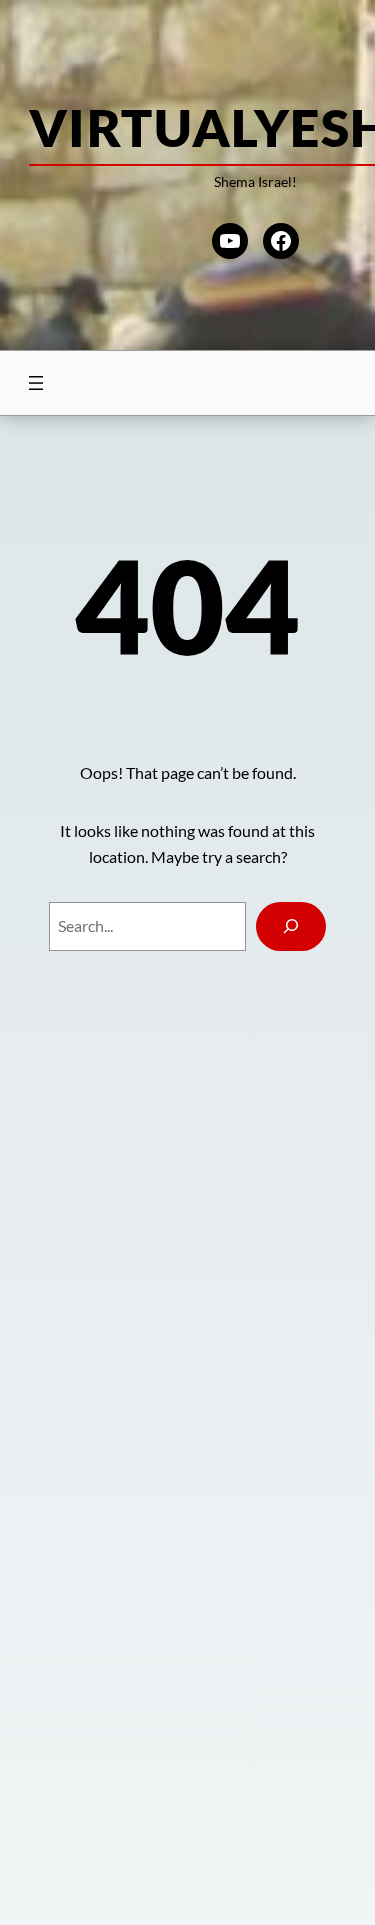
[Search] (291, 926)
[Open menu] (36, 383)
